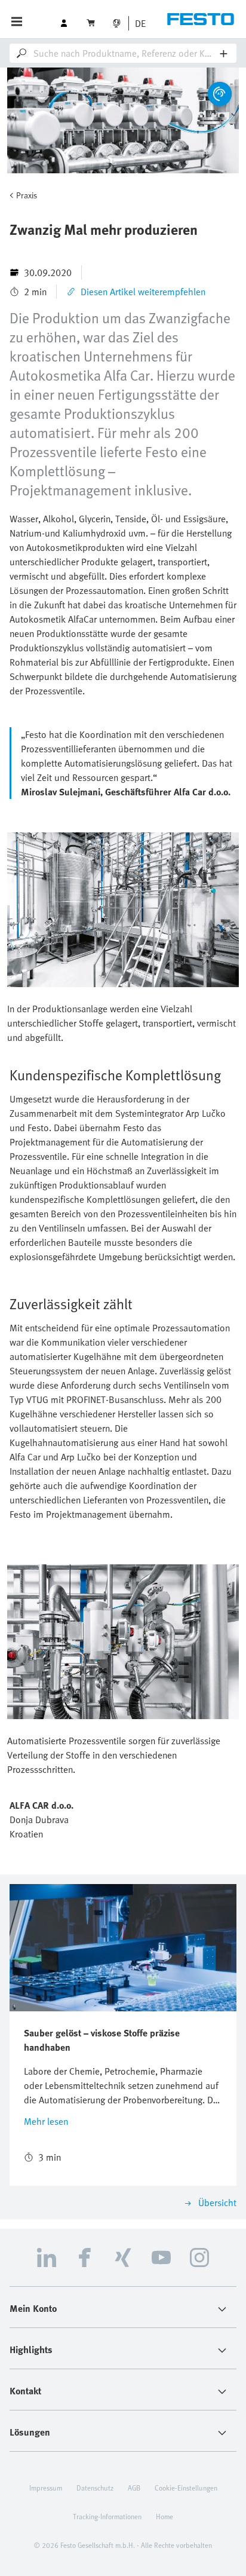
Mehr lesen (46, 2121)
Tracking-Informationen (107, 2516)
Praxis (27, 195)
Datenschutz (95, 2488)
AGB (134, 2488)
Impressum (46, 2488)
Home (164, 2516)
